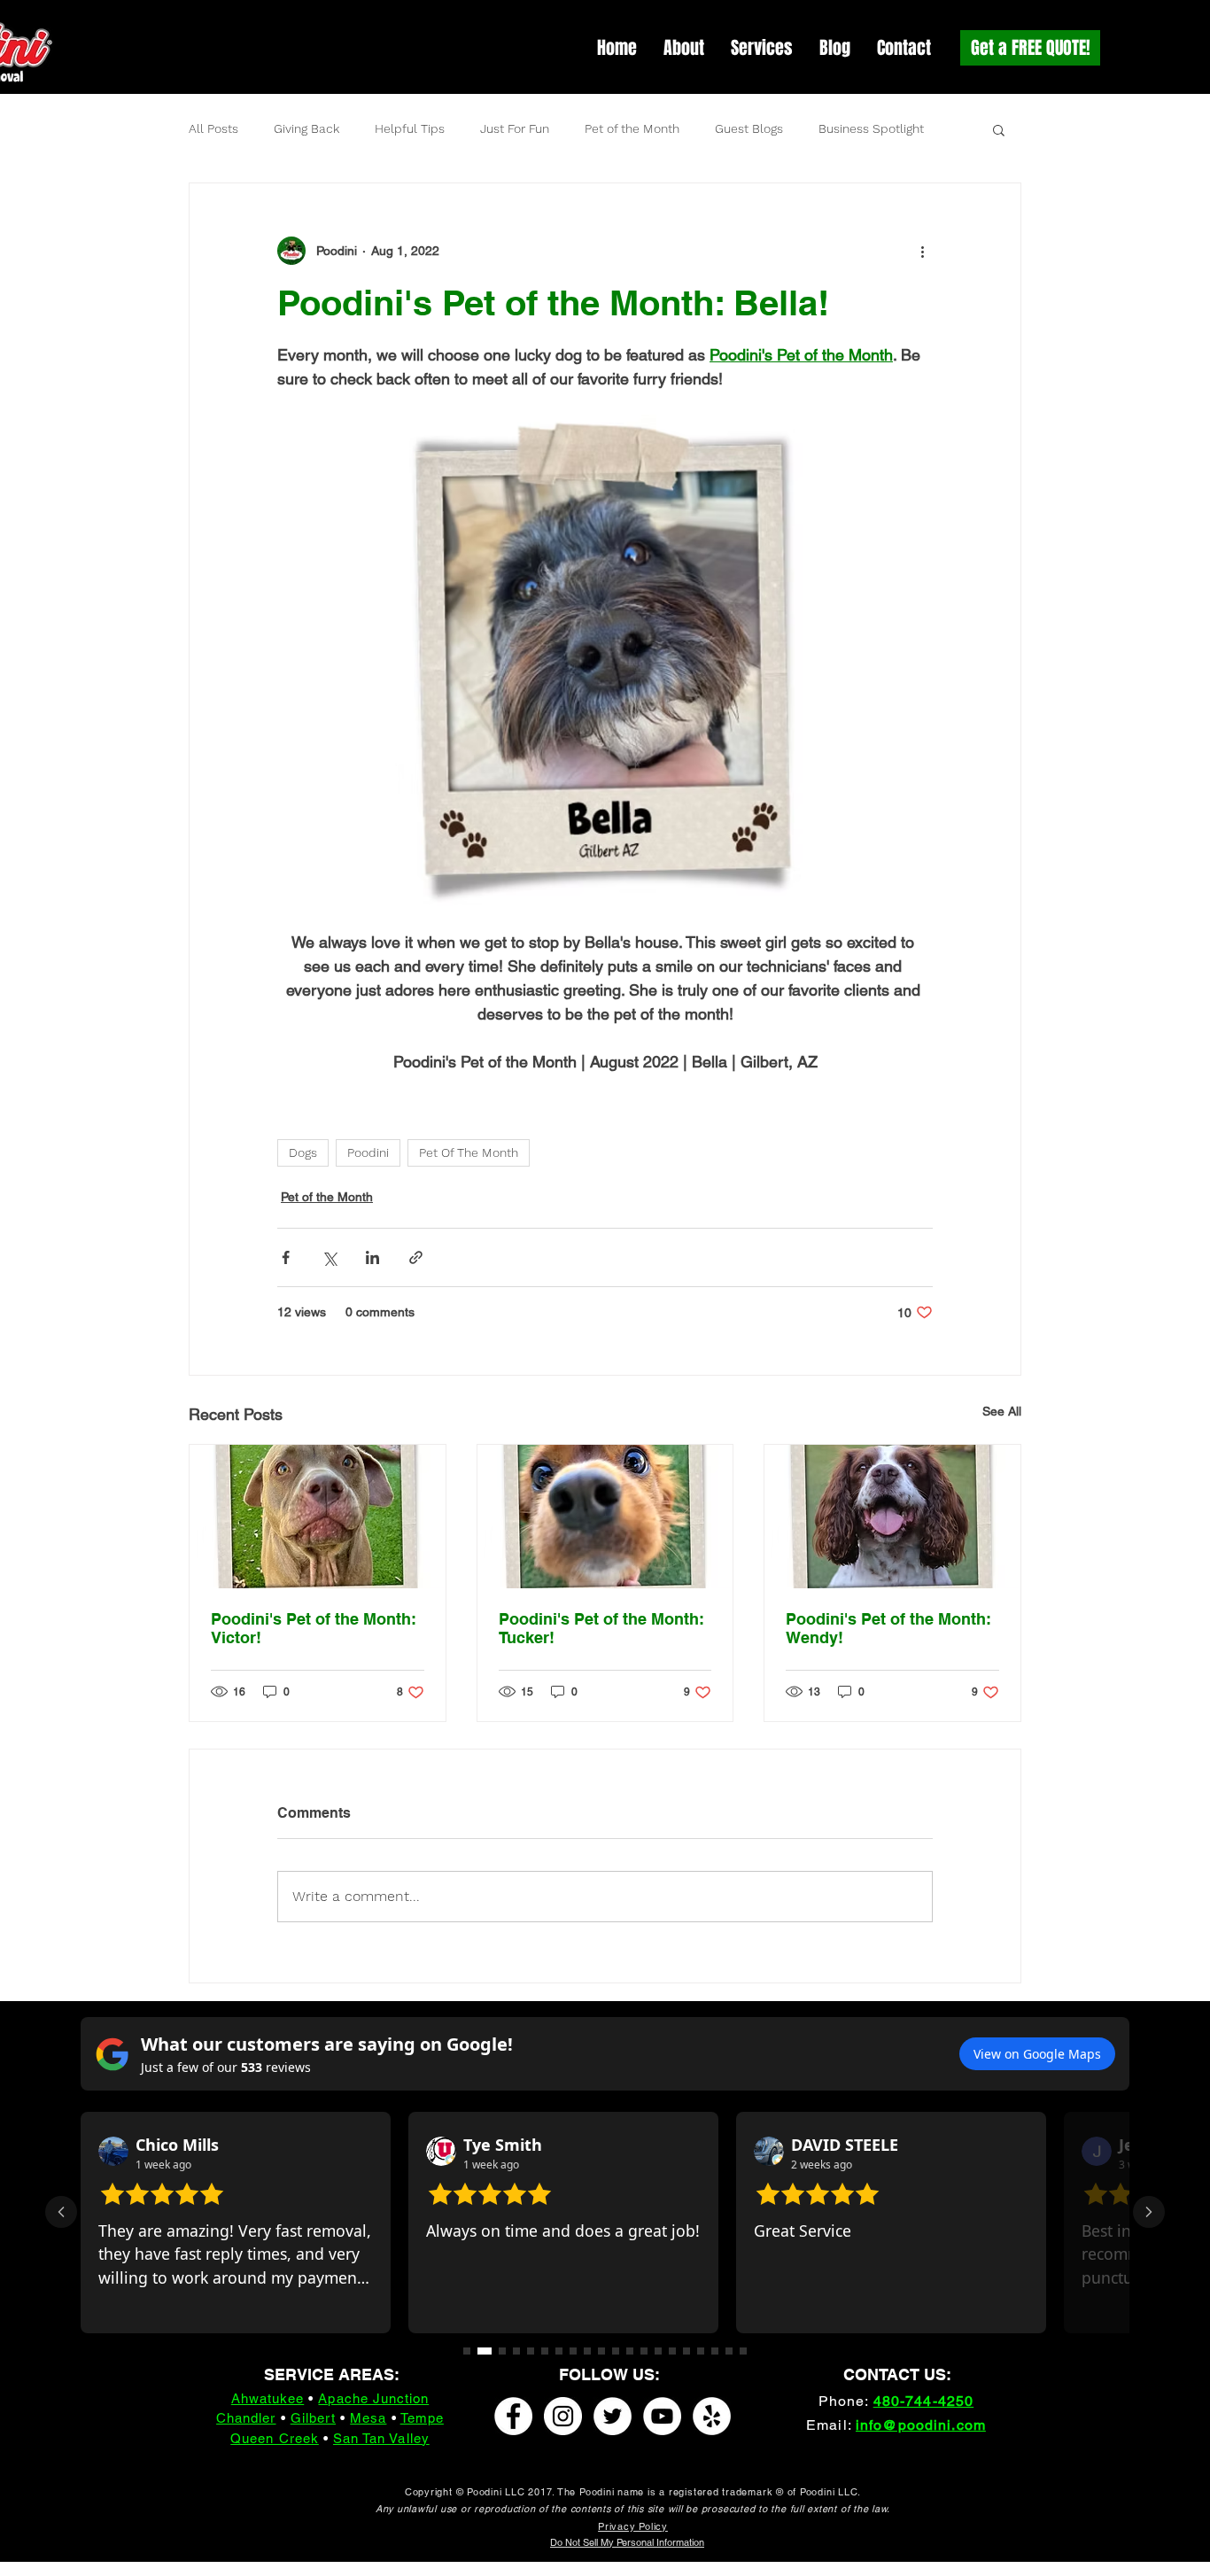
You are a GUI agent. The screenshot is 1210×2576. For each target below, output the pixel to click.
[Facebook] (513, 2416)
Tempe (422, 2418)
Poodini (368, 1152)
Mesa (368, 2418)
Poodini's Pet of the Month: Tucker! (601, 1628)
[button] (999, 129)
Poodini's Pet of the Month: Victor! (314, 1628)
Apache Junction (373, 2398)
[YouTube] (662, 2416)
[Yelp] (712, 2416)
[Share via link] (416, 1257)
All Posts (213, 128)
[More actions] (922, 251)
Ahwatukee (268, 2398)
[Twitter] (613, 2416)
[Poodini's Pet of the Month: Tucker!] (605, 1517)
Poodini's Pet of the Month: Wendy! (888, 1628)
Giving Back (306, 128)
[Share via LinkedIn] (372, 1257)
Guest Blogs (749, 128)
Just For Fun (515, 128)
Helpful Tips (410, 128)
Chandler (246, 2418)
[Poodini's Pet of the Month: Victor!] (318, 1517)
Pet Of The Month (469, 1152)
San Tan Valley (381, 2438)
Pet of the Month (632, 128)
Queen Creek (275, 2438)
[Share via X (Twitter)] (329, 1257)
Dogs (303, 1152)
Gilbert (313, 2418)
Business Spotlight (871, 128)
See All (1002, 1411)
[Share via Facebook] (286, 1257)
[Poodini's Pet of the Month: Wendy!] (892, 1517)
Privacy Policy (633, 2526)
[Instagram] (563, 2416)
